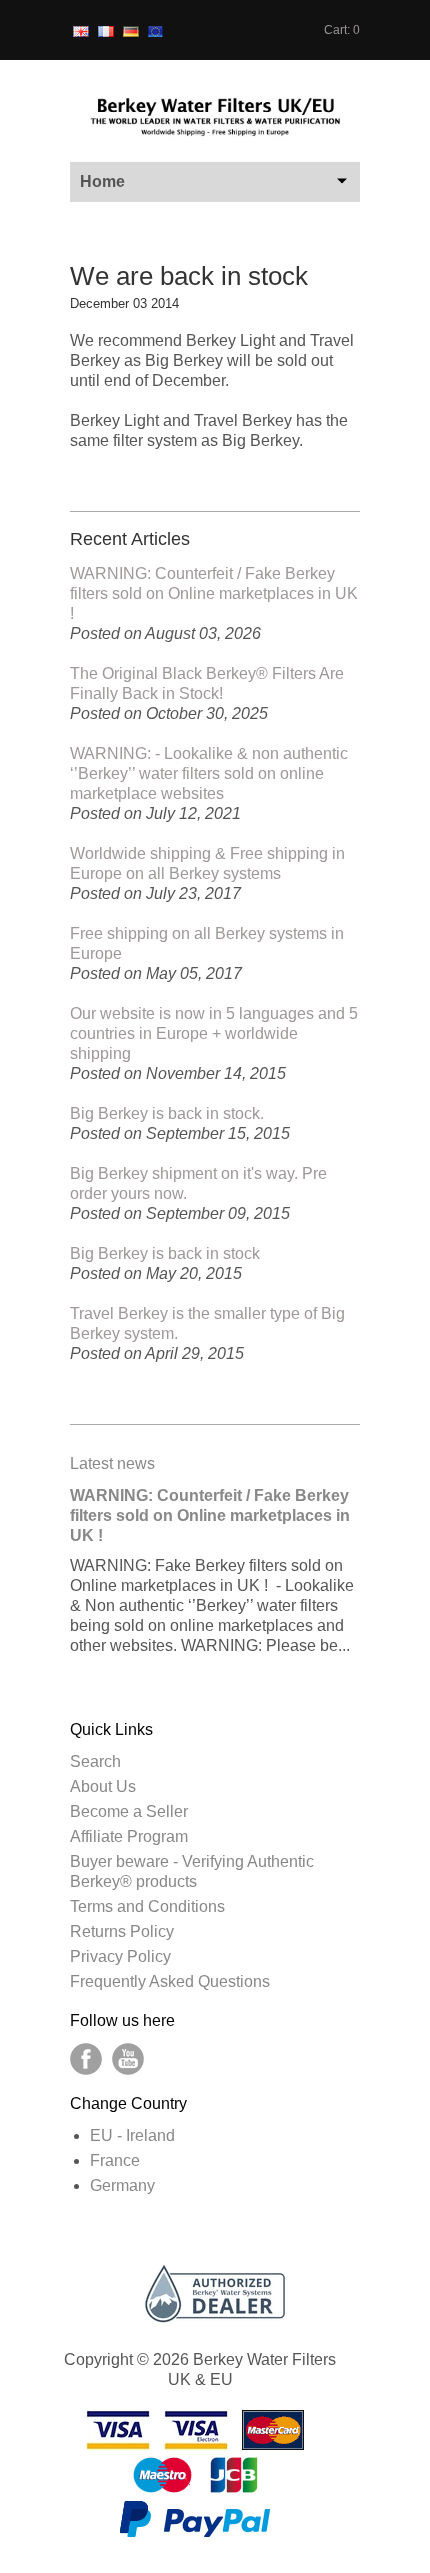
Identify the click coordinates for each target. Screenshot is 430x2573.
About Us (103, 1786)
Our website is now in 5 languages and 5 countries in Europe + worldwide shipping (214, 1033)
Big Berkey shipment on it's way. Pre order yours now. (198, 1183)
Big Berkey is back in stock (165, 1253)
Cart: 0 (342, 30)
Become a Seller (129, 1811)
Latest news (112, 1463)
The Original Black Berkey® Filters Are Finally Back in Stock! (207, 683)
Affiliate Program (129, 1836)
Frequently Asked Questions (170, 1981)
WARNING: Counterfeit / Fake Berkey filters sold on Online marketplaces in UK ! (214, 593)
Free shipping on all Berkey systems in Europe (207, 943)
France (115, 2160)
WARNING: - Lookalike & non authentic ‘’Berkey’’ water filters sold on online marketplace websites (209, 773)
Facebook (86, 2059)
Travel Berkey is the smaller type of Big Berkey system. (207, 1323)
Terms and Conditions (147, 1906)
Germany (122, 2185)
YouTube (128, 2059)
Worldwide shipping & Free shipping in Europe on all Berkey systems (207, 863)
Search (95, 1761)
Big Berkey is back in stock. (167, 1113)
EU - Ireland (132, 2135)
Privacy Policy (120, 1956)
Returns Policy (122, 1931)
